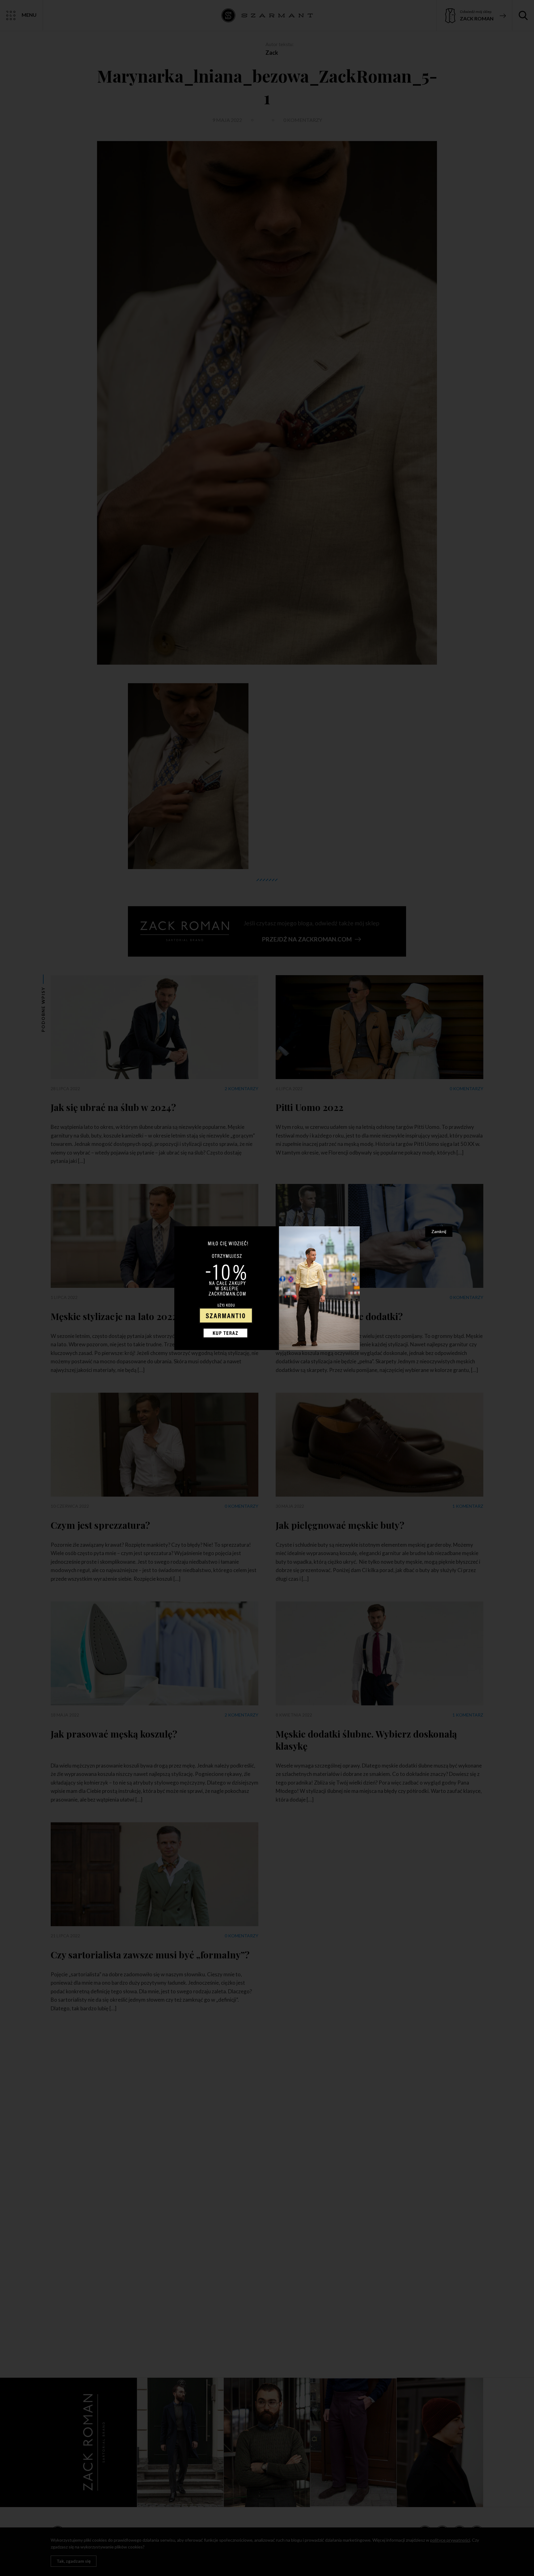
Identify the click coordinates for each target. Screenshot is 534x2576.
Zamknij (439, 1231)
